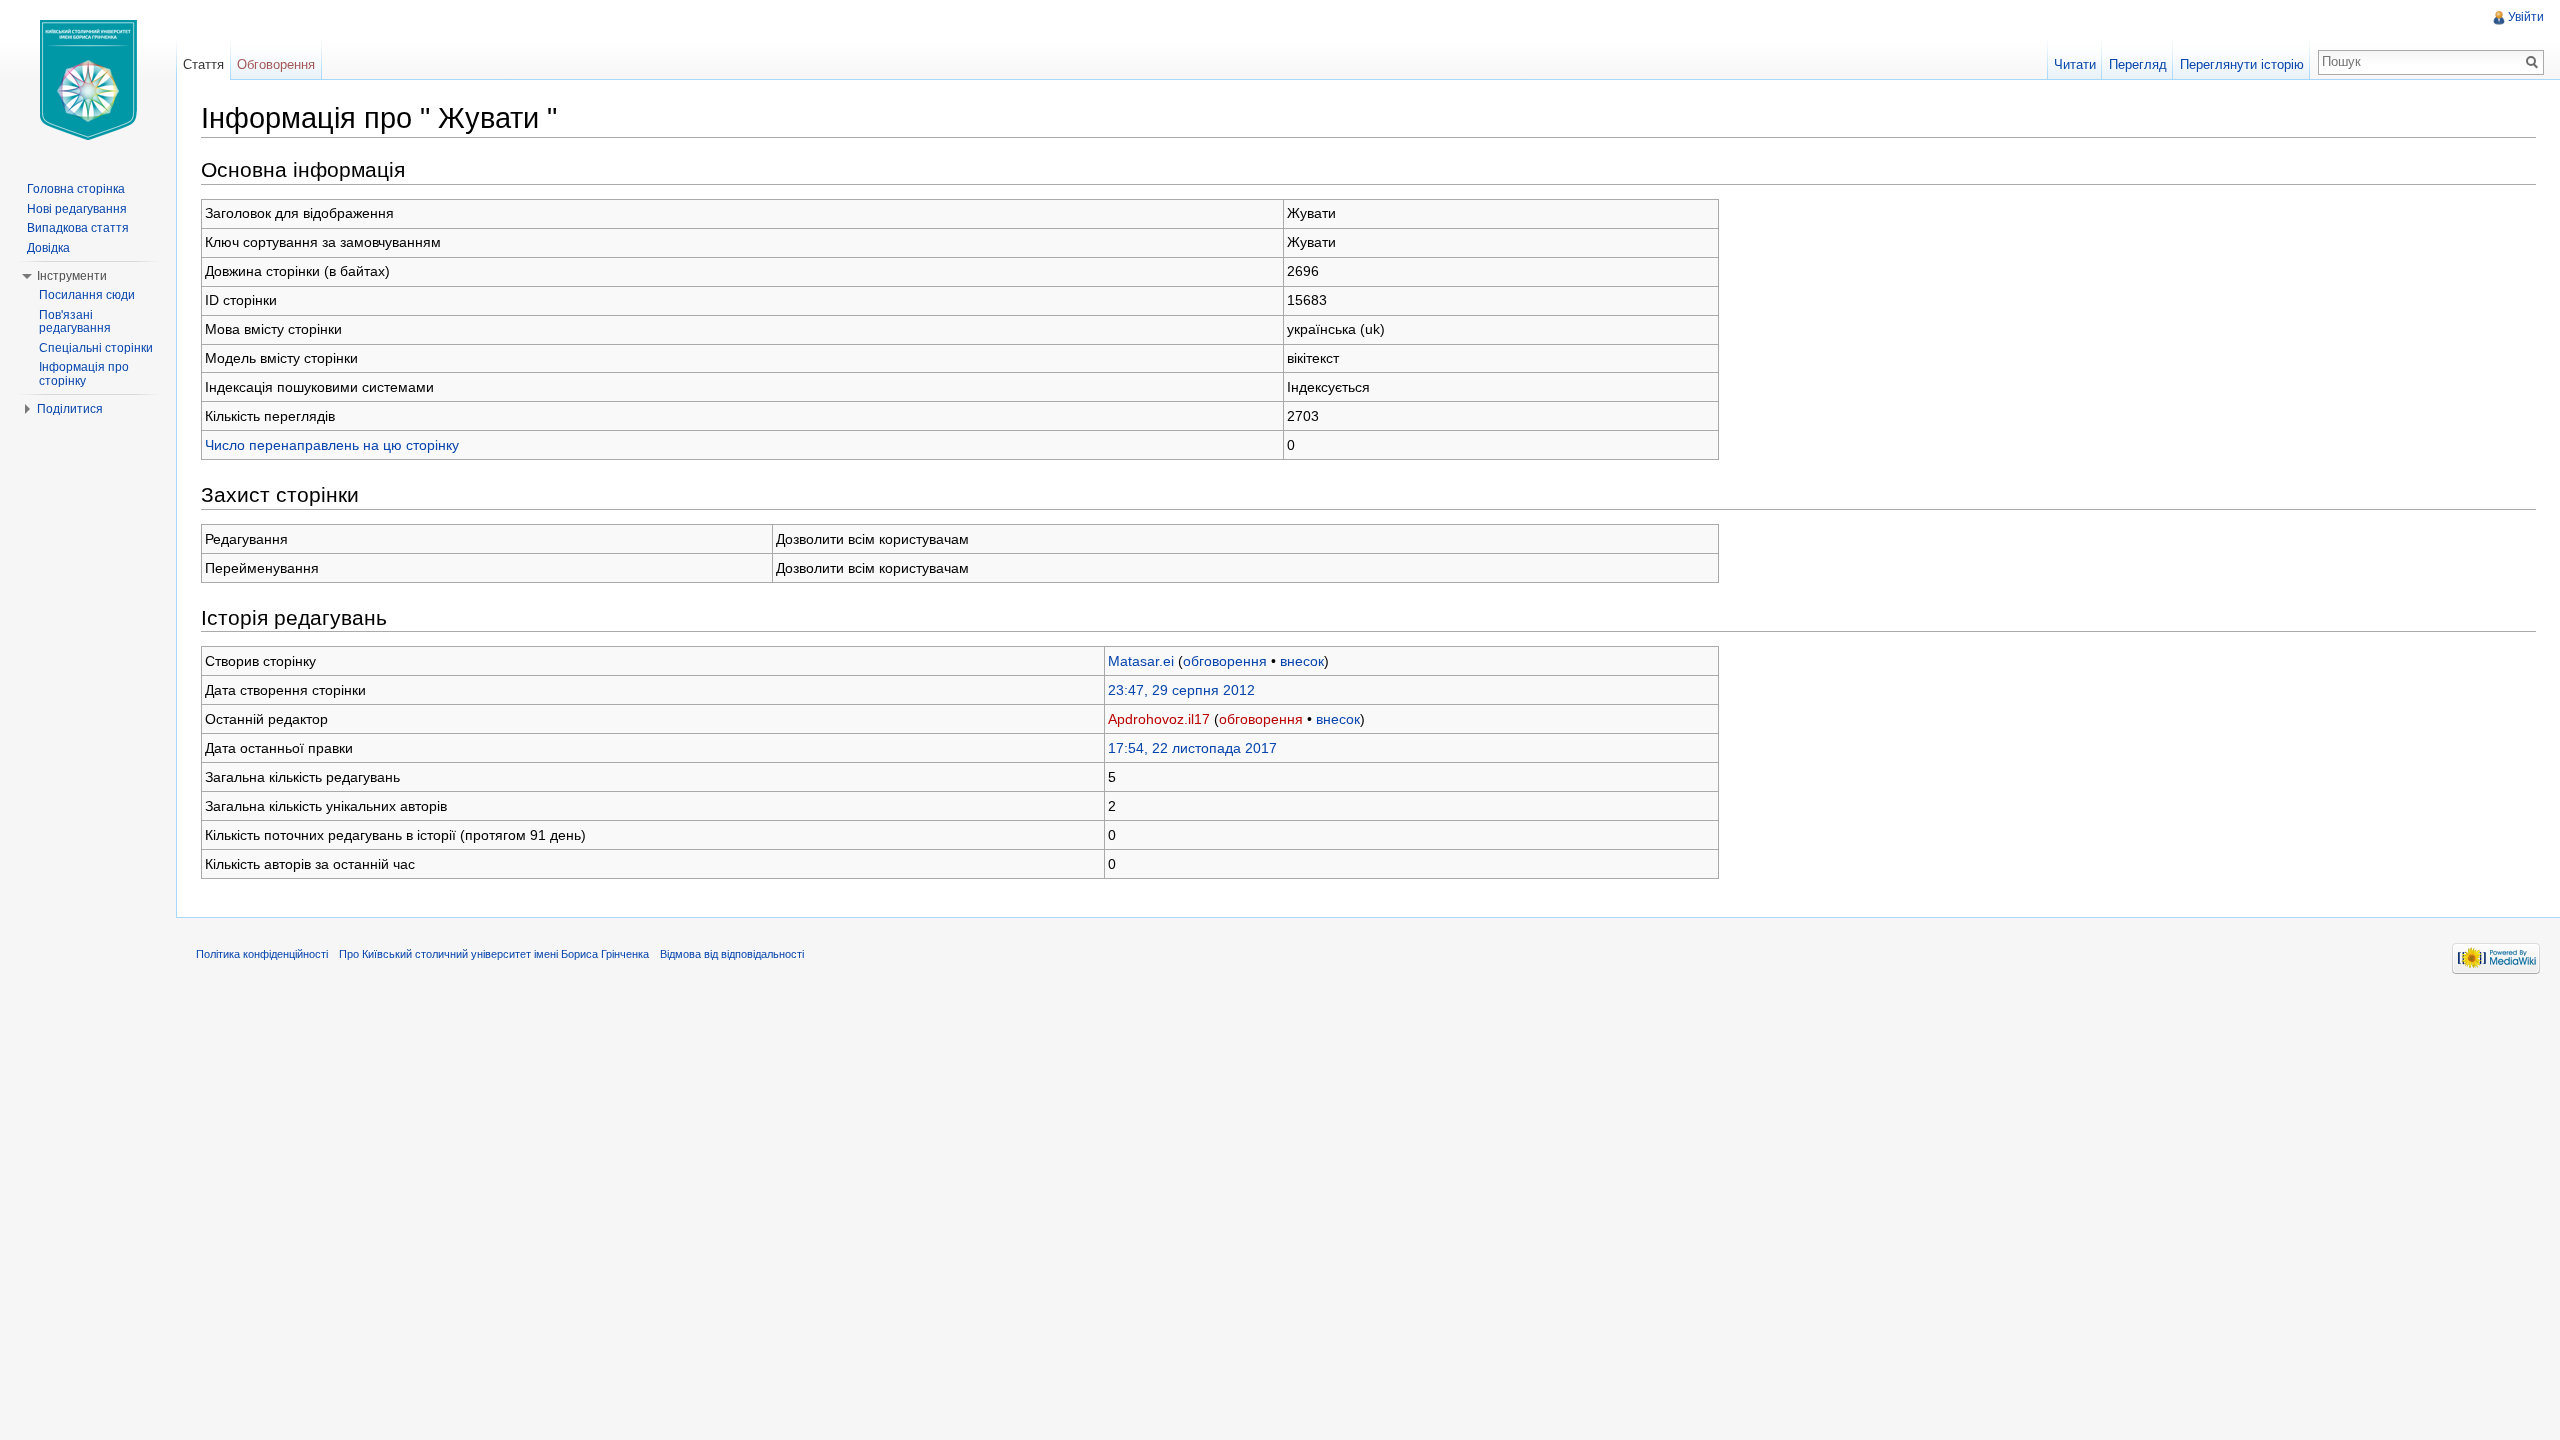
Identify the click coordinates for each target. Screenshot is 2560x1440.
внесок (1302, 661)
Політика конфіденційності (262, 954)
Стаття (203, 64)
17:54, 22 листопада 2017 (1192, 748)
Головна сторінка (76, 189)
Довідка (48, 248)
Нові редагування (77, 209)
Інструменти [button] (72, 276)
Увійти (2526, 17)
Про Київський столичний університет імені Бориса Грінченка (494, 954)
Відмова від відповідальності (732, 954)
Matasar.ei (1141, 661)
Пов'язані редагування (75, 322)
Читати (2075, 64)
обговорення (1225, 661)
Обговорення (276, 64)
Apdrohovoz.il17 (1159, 719)
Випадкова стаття (78, 228)
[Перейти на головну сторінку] (88, 80)
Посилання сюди (87, 295)
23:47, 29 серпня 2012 (1181, 690)
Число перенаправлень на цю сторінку (332, 445)
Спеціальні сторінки (96, 348)
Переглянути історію (2242, 64)
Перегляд (2138, 64)
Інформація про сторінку (84, 374)
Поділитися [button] (70, 409)
